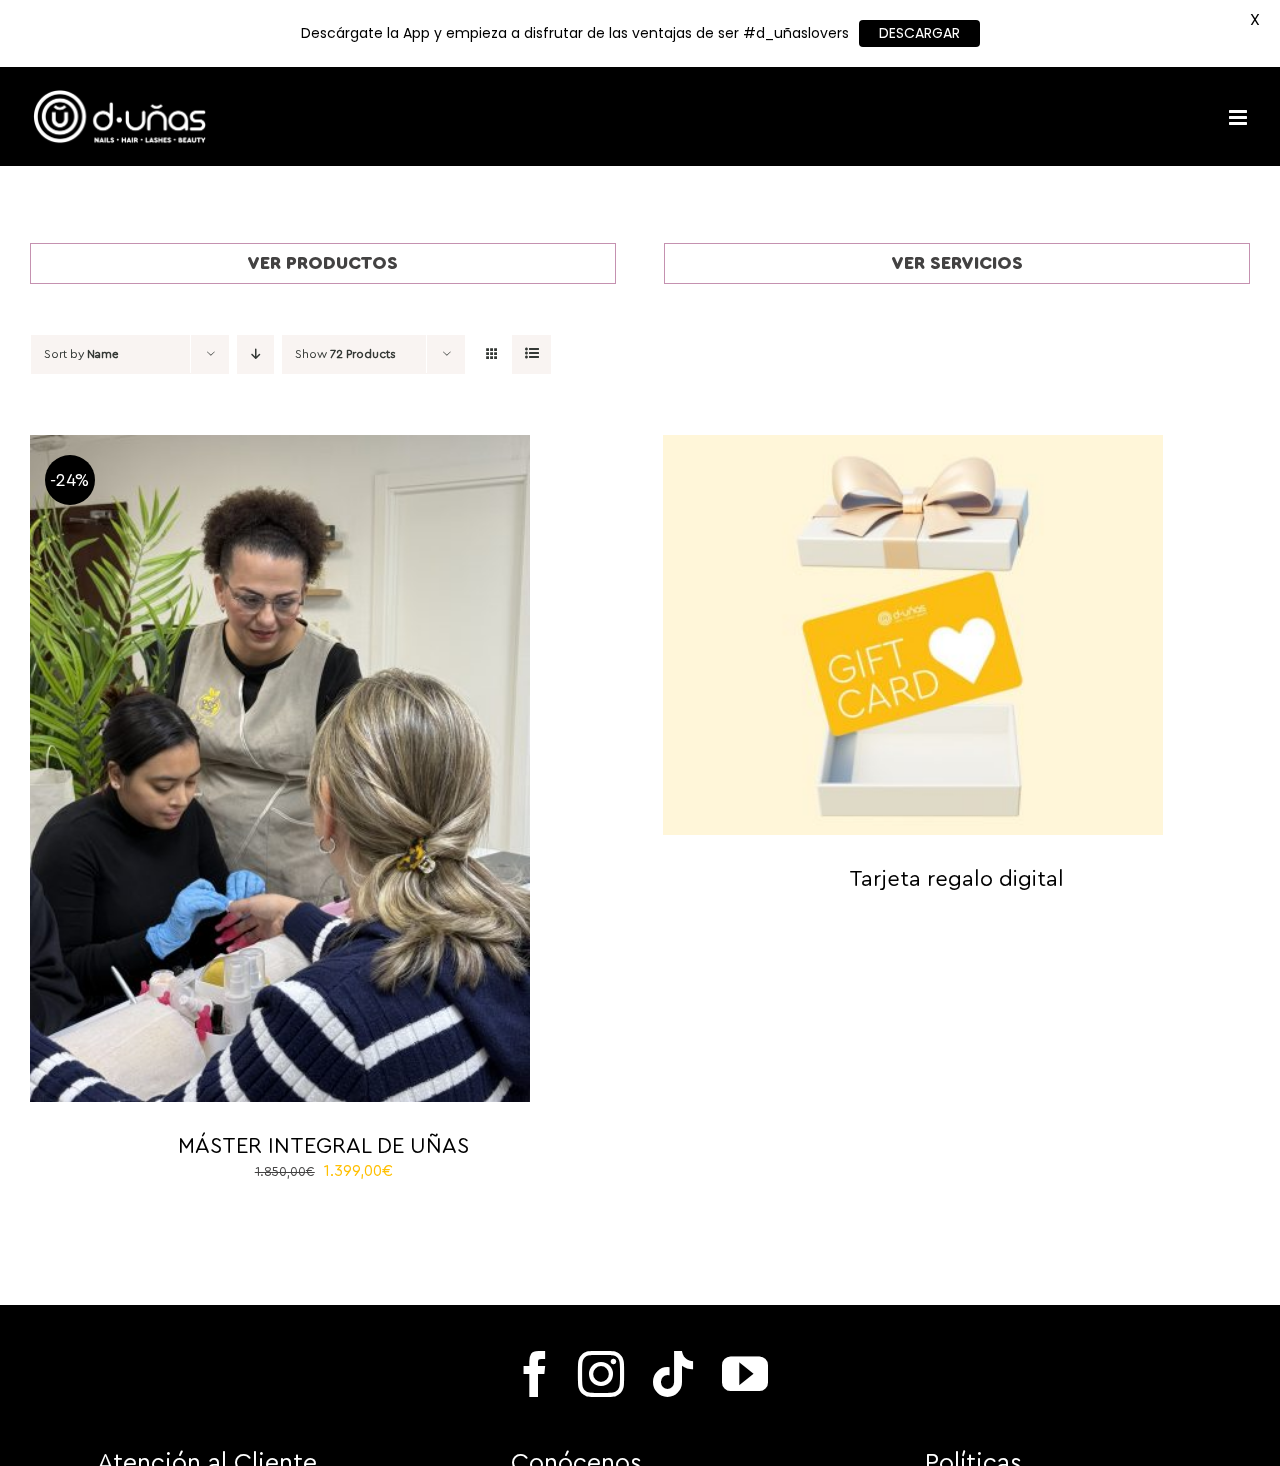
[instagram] (601, 1374)
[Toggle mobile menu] (1239, 117)
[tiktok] (673, 1374)
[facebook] (535, 1374)
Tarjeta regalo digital (956, 879)
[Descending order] (255, 354)
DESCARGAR (919, 33)
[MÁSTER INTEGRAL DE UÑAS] (280, 446)
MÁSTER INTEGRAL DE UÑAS (323, 1146)
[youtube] (745, 1374)
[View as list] (531, 354)
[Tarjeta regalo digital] (913, 446)
